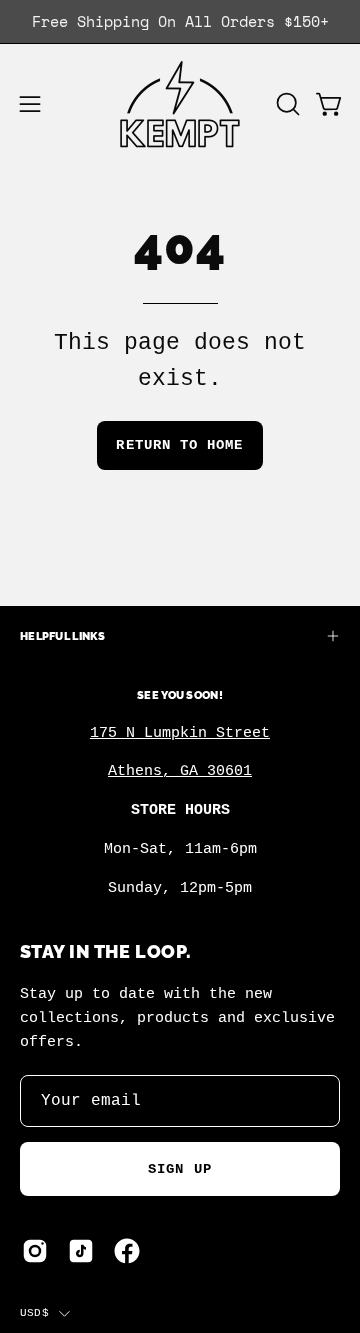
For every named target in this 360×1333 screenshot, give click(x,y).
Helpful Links (63, 636)
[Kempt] (180, 104)
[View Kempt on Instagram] (35, 1251)
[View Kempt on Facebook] (127, 1251)
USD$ (34, 1313)
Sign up (180, 1169)
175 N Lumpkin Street (180, 733)
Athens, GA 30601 (180, 771)
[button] (286, 104)
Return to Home (179, 445)
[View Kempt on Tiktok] (81, 1251)
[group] (180, 21)
